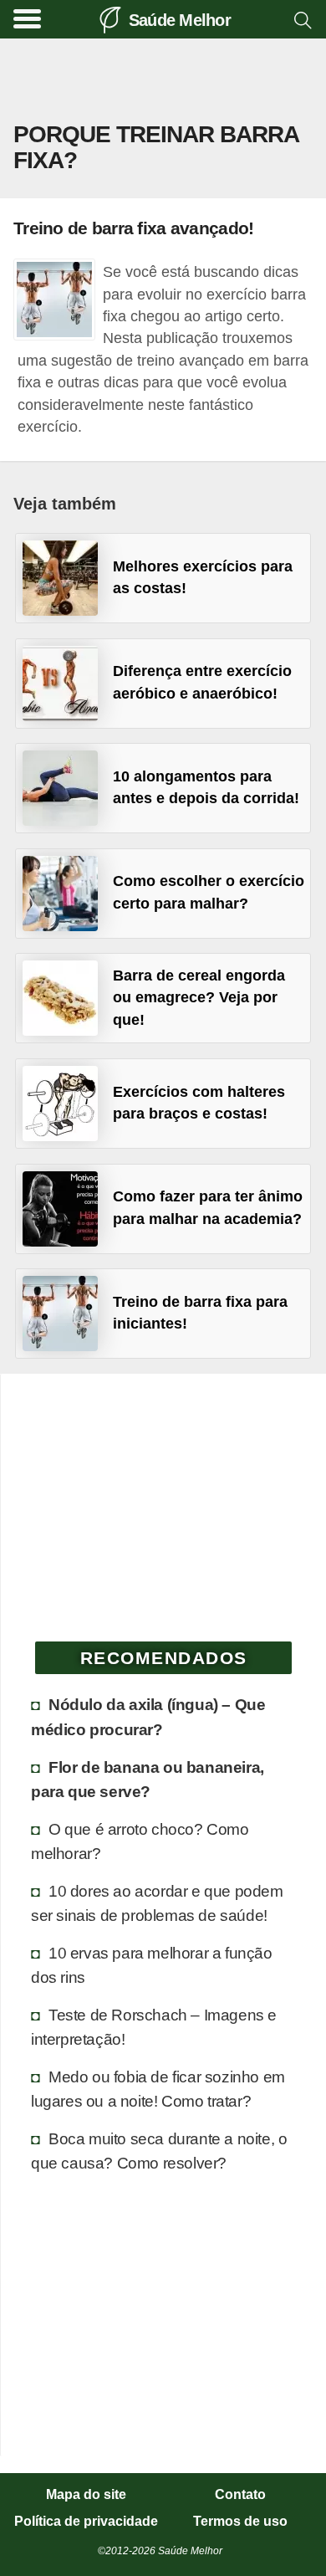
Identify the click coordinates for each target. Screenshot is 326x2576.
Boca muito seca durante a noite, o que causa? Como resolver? (159, 2151)
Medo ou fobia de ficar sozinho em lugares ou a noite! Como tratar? (158, 2089)
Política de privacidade (86, 2522)
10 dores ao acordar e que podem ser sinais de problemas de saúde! (157, 1903)
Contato (240, 2495)
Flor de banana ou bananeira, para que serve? (148, 1779)
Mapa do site (86, 2495)
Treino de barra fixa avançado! (133, 228)
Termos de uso (240, 2522)
